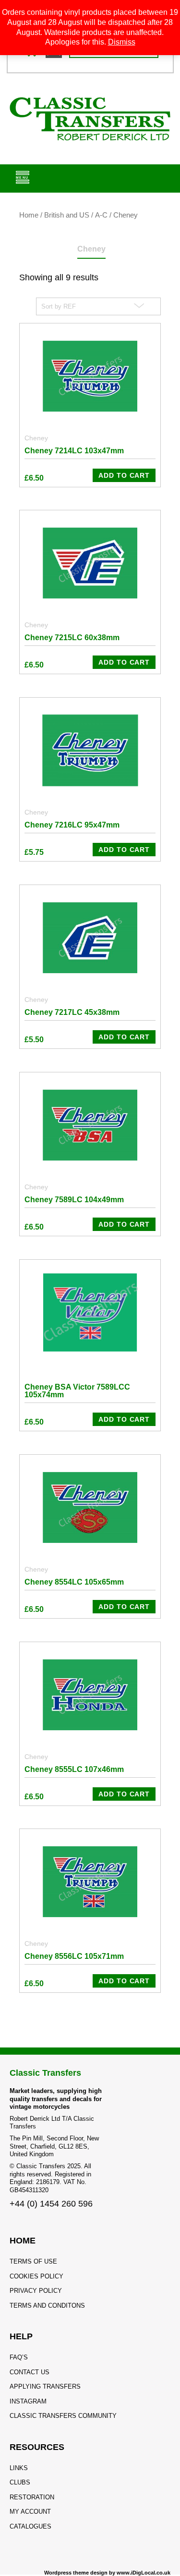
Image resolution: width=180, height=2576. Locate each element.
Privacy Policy (36, 2291)
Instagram (28, 2401)
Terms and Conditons (47, 2306)
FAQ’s (19, 2357)
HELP (21, 2336)
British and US (67, 215)
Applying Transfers (45, 2386)
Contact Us (30, 2372)
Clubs (20, 2482)
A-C (101, 215)
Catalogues (30, 2526)
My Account (30, 2512)
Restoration (32, 2497)
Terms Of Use (33, 2261)
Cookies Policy (36, 2276)
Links (19, 2468)
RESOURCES (37, 2447)
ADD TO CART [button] (124, 475)
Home (29, 215)
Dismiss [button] (122, 42)
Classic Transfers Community (63, 2416)
